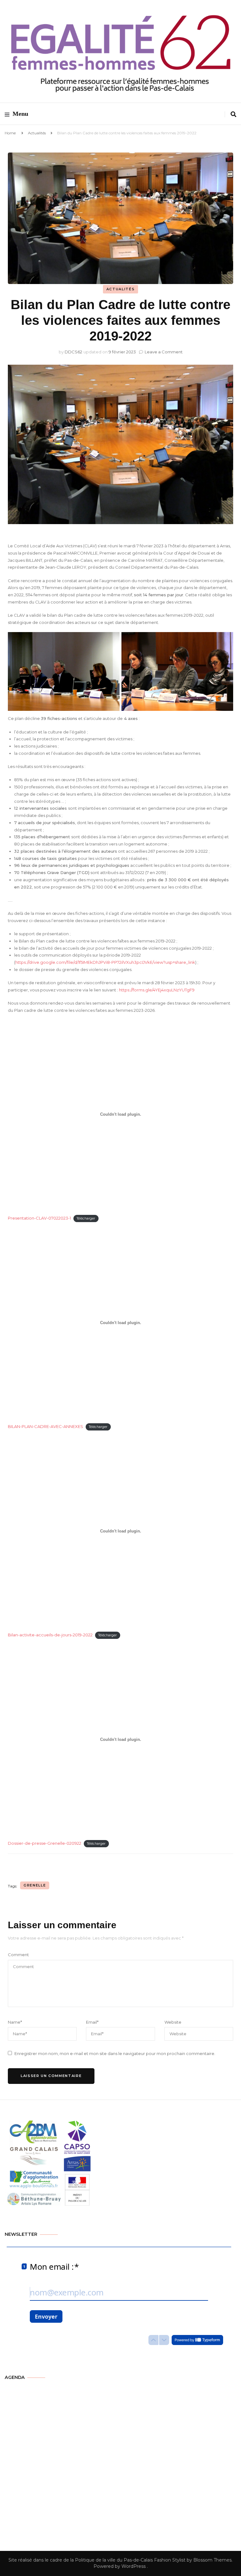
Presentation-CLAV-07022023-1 (39, 1218)
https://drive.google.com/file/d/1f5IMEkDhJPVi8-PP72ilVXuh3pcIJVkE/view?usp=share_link (105, 962)
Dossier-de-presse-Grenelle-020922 (45, 1843)
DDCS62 (73, 352)
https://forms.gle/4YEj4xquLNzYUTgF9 (157, 990)
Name (15, 2022)
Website (173, 2022)
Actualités (37, 133)
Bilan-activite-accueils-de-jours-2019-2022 (50, 1635)
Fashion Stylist (169, 2560)
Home (10, 133)
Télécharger (86, 1218)
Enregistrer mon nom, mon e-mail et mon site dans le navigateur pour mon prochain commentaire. (115, 2053)
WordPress (134, 2566)
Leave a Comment (164, 352)
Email (92, 2022)
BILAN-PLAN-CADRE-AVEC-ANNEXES (46, 1426)
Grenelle (35, 1885)
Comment (18, 1955)
